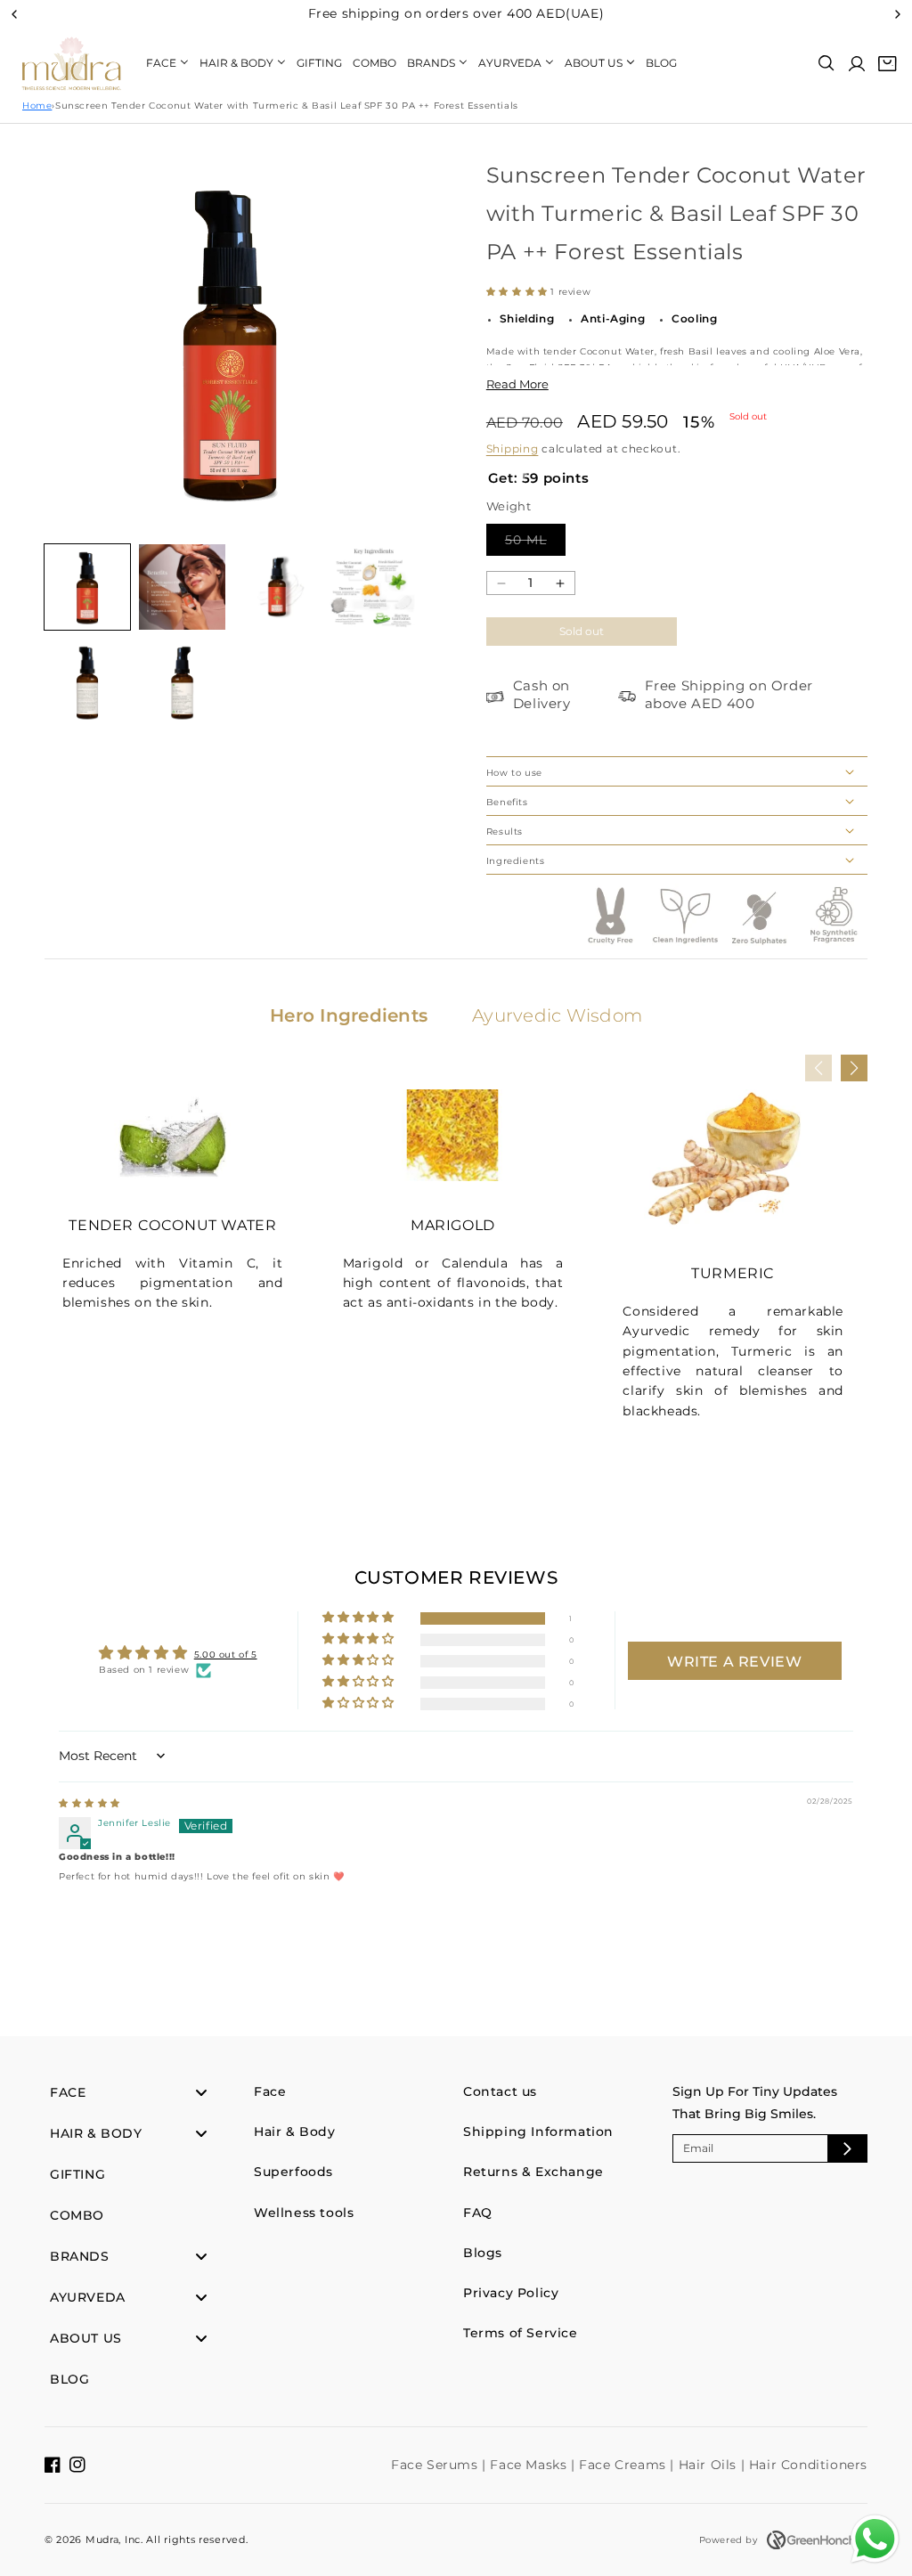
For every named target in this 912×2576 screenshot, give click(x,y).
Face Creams (624, 2465)
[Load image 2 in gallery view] (182, 587)
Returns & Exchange (533, 2172)
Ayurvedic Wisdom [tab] (557, 1015)
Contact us (500, 2091)
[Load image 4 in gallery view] (371, 587)
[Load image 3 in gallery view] (277, 587)
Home (37, 106)
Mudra (102, 2539)
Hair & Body (295, 2132)
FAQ (478, 2213)
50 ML (535, 539)
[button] (826, 63)
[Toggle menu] (201, 2093)
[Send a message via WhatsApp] (875, 2539)
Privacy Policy (511, 2293)
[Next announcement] (898, 14)
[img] (90, 1803)
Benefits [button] (507, 802)
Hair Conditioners (808, 2465)
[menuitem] (167, 63)
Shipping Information (538, 2132)
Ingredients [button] (516, 861)
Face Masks (530, 2465)
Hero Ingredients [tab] (349, 1015)
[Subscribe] (847, 2148)
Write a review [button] (734, 1662)
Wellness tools (304, 2213)
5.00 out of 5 (226, 1655)
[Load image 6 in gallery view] (182, 681)
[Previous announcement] (14, 14)
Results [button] (505, 831)
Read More (517, 384)
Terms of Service (521, 2333)
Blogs (483, 2253)
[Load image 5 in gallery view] (87, 681)
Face (270, 2091)
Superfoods (293, 2172)
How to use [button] (514, 773)
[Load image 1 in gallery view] (87, 587)
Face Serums (436, 2465)
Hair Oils (710, 2465)
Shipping (513, 448)
